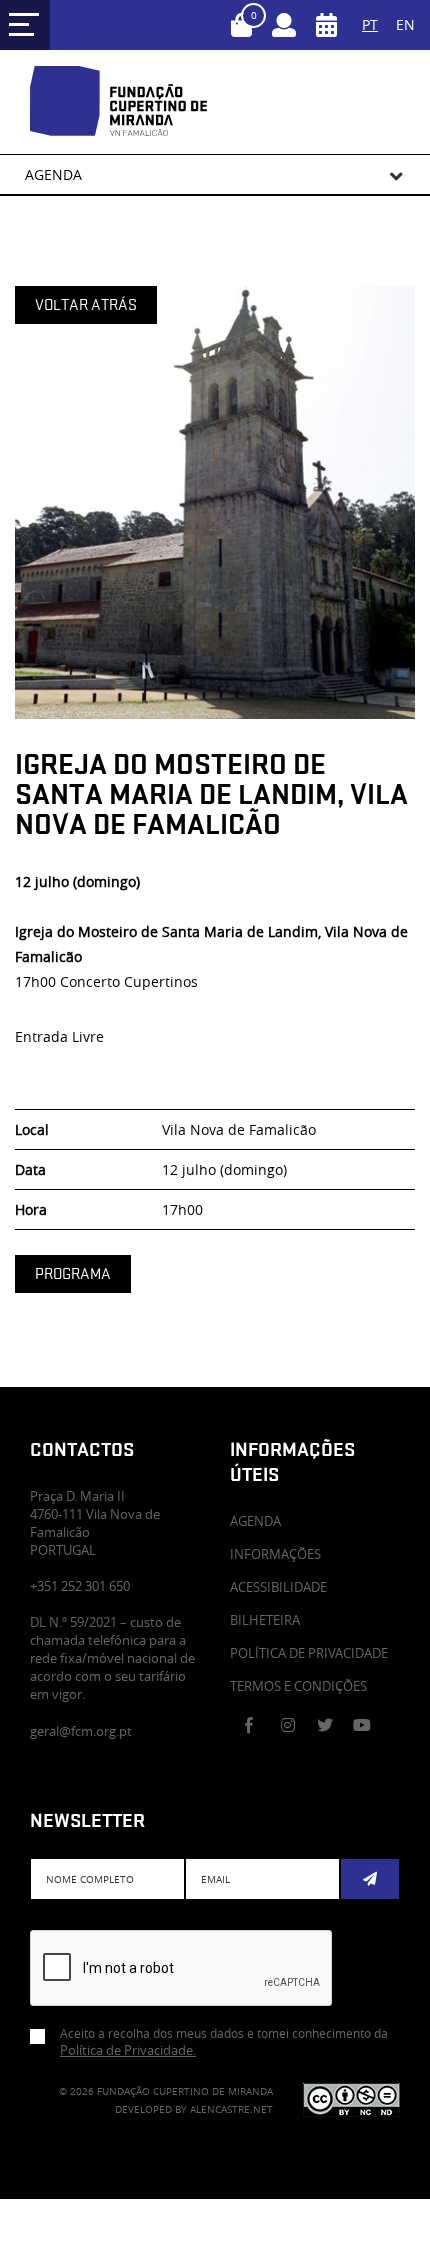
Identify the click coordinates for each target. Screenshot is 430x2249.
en (405, 24)
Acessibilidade (278, 1587)
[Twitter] (332, 1725)
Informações (275, 1554)
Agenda (255, 1521)
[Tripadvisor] (314, 1759)
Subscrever (370, 1879)
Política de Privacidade (309, 1653)
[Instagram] (296, 1725)
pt (370, 24)
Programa (73, 1274)
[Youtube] (368, 1725)
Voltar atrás (86, 305)
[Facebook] (260, 1725)
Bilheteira (265, 1620)
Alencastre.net (231, 2109)
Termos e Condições (298, 1686)
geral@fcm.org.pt (81, 1731)
